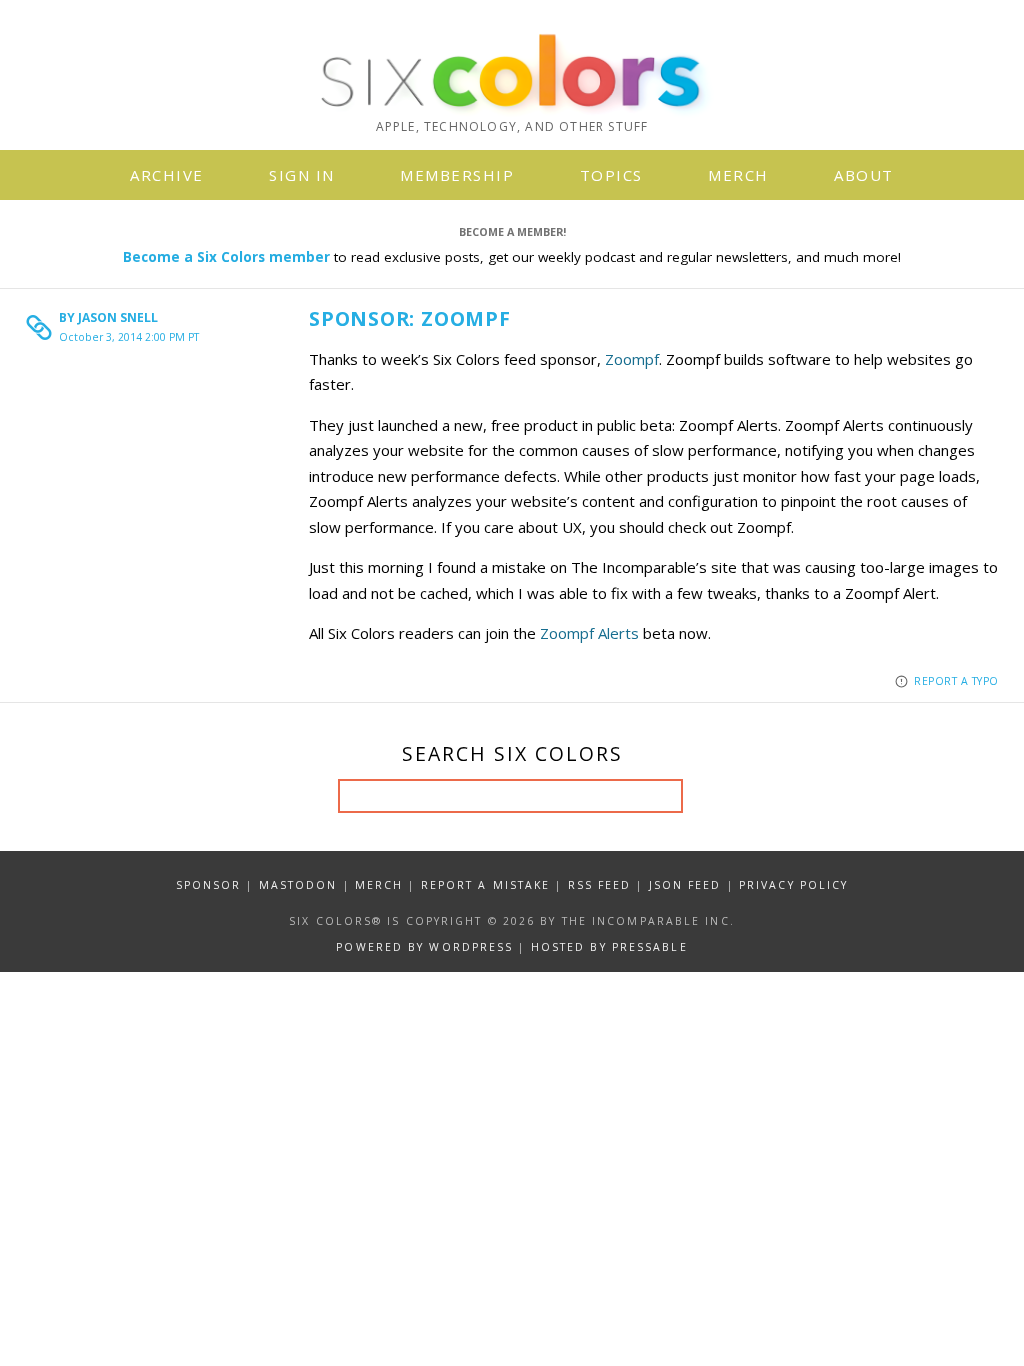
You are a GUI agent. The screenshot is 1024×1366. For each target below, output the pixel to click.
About (864, 175)
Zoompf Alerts (589, 633)
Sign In (302, 175)
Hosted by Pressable (609, 947)
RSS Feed (600, 885)
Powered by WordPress (424, 947)
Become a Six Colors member (226, 257)
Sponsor (209, 885)
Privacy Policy (793, 885)
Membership (457, 175)
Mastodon (298, 885)
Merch (738, 175)
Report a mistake (486, 885)
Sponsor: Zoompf (410, 318)
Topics (611, 175)
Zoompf (632, 359)
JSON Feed (685, 885)
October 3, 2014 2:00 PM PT (129, 337)
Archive (167, 175)
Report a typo (956, 681)
